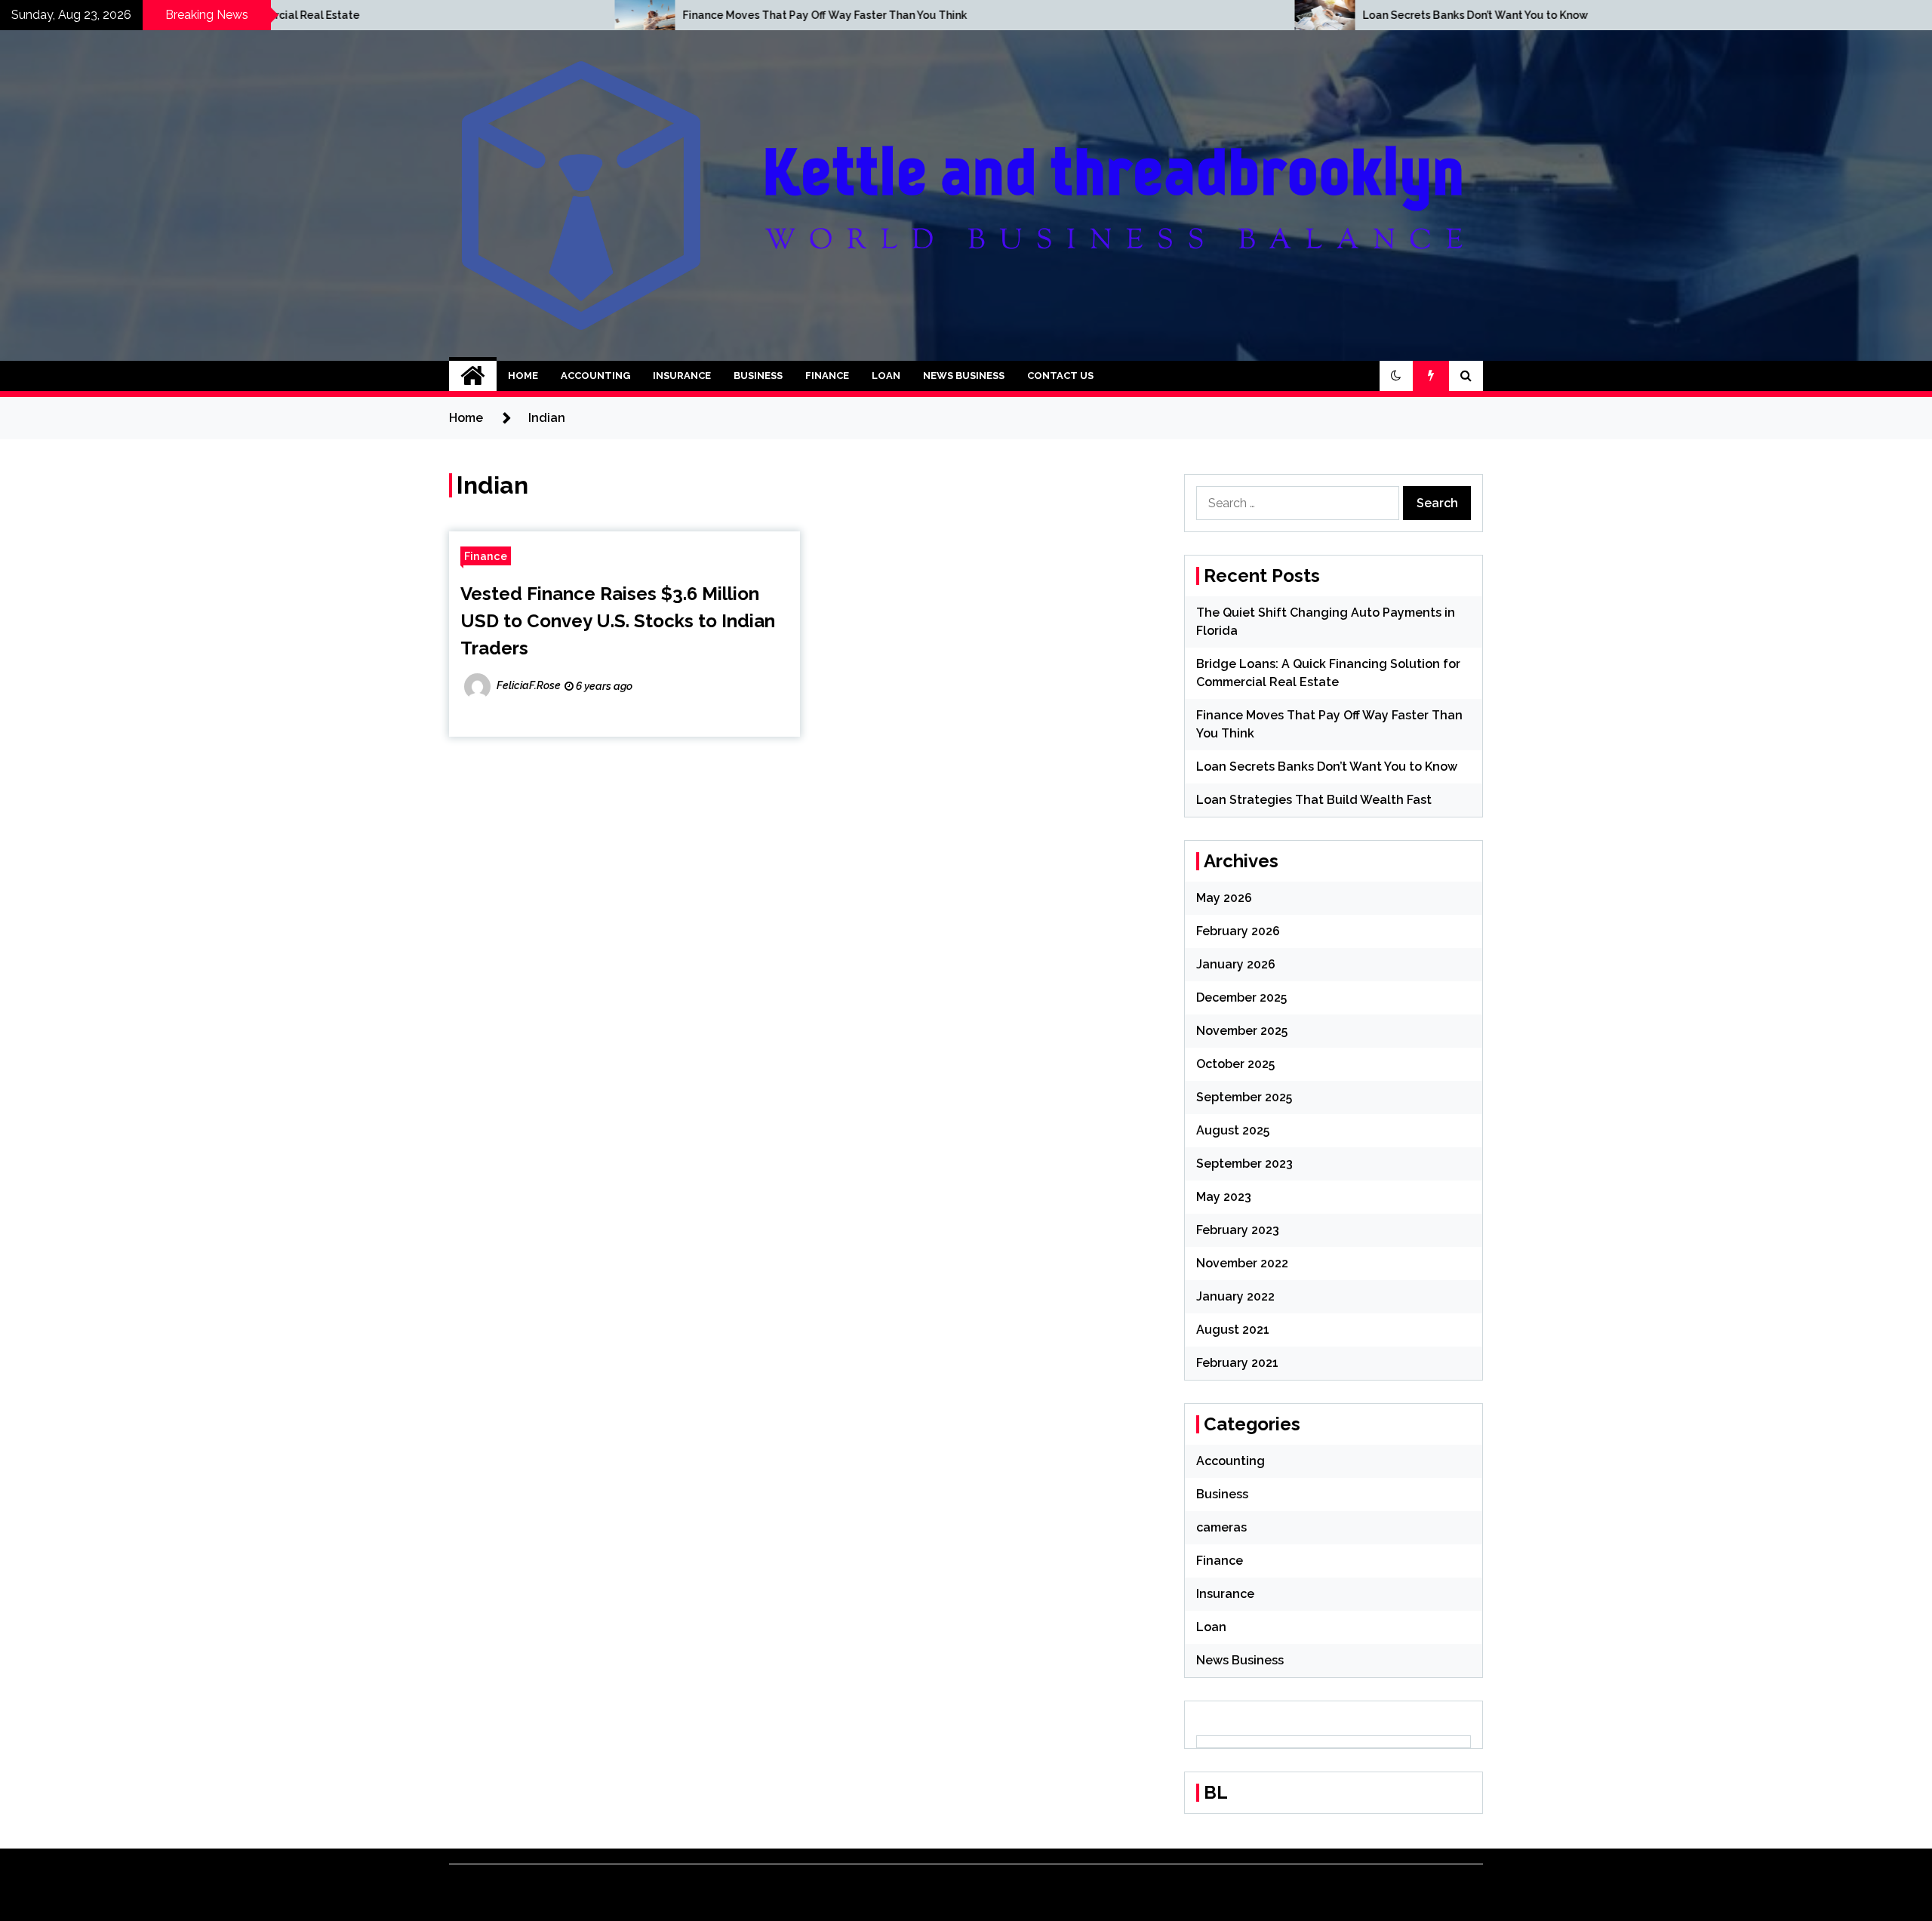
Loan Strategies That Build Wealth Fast (1314, 800)
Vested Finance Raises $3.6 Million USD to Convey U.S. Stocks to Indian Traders (618, 621)
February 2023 (1238, 1230)
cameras (1221, 1527)
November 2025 (1242, 1031)
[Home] (473, 376)
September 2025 (1244, 1097)
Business (758, 376)
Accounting (595, 376)
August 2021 (1233, 1330)
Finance (827, 376)
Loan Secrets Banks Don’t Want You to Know (1215, 15)
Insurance (682, 376)
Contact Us (1060, 376)
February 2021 (1237, 1363)
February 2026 (1238, 931)
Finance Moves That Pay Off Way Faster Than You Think (564, 15)
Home (523, 376)
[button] (1396, 376)
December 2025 (1241, 997)
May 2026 (1224, 898)
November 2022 (1242, 1263)
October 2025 (1235, 1064)
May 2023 (1224, 1197)
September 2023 (1244, 1164)
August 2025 (1233, 1130)
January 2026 (1236, 964)
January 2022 (1235, 1296)
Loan (886, 376)
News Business (964, 376)
